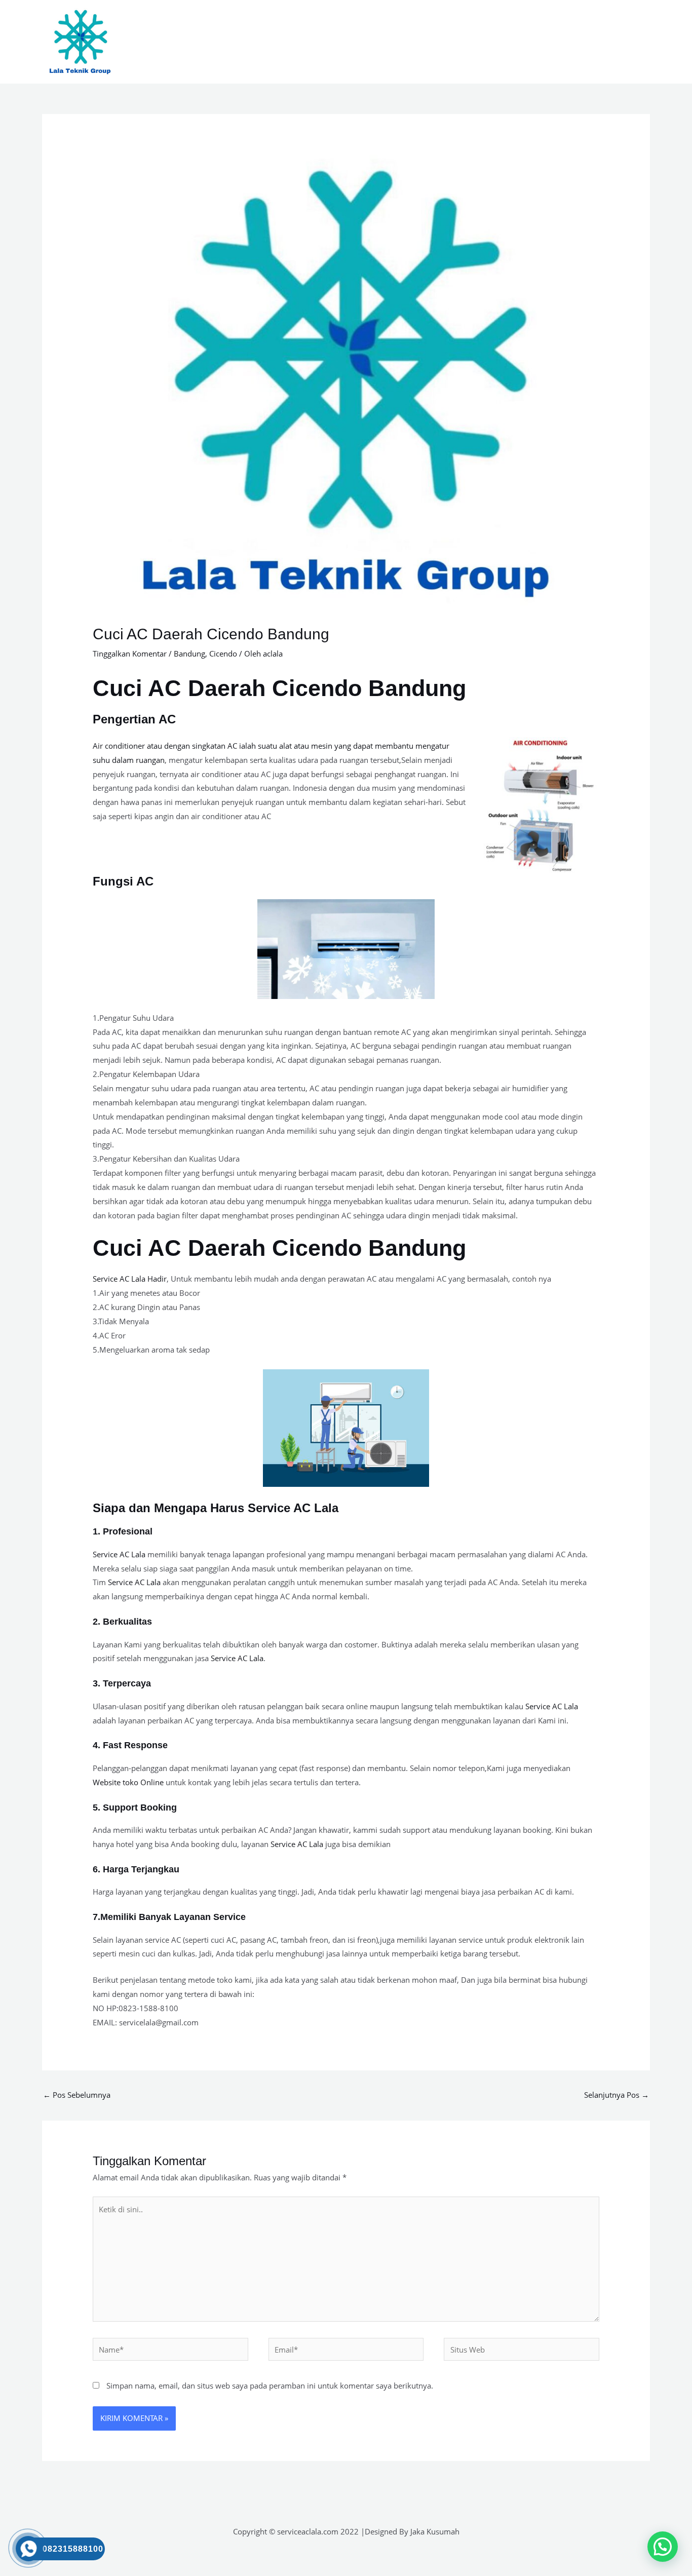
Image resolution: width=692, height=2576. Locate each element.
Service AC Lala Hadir (130, 1279)
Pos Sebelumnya (77, 2095)
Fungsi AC (123, 881)
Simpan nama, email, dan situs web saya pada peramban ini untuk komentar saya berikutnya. (270, 2386)
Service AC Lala (119, 1554)
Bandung (189, 653)
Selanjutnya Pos (617, 2095)
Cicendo (223, 653)
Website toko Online (128, 1782)
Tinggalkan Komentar (130, 653)
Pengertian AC (134, 719)
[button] (663, 2547)
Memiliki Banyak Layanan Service (173, 1917)
